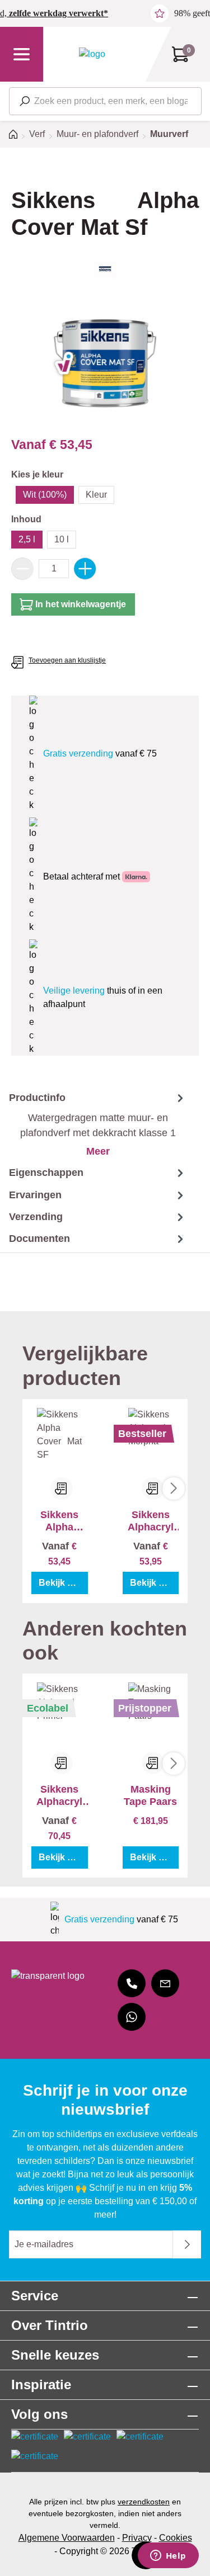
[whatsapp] (132, 2017)
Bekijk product (63, 1583)
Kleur (96, 495)
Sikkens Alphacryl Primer (59, 1796)
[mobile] (132, 1983)
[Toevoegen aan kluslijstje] (62, 1488)
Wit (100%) (45, 495)
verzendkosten (144, 2502)
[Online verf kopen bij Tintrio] (92, 54)
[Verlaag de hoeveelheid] (22, 569)
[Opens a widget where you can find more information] (168, 2556)
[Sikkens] (105, 269)
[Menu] (22, 54)
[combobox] (105, 101)
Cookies (176, 2538)
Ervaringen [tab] (35, 1195)
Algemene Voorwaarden (67, 2538)
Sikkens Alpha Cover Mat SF (60, 1521)
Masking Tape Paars (150, 1795)
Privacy (137, 2538)
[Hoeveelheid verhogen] (85, 569)
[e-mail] (165, 1983)
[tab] (93, 1124)
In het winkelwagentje (81, 604)
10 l (62, 539)
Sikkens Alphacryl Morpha (151, 1521)
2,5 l (27, 539)
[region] (105, 363)
